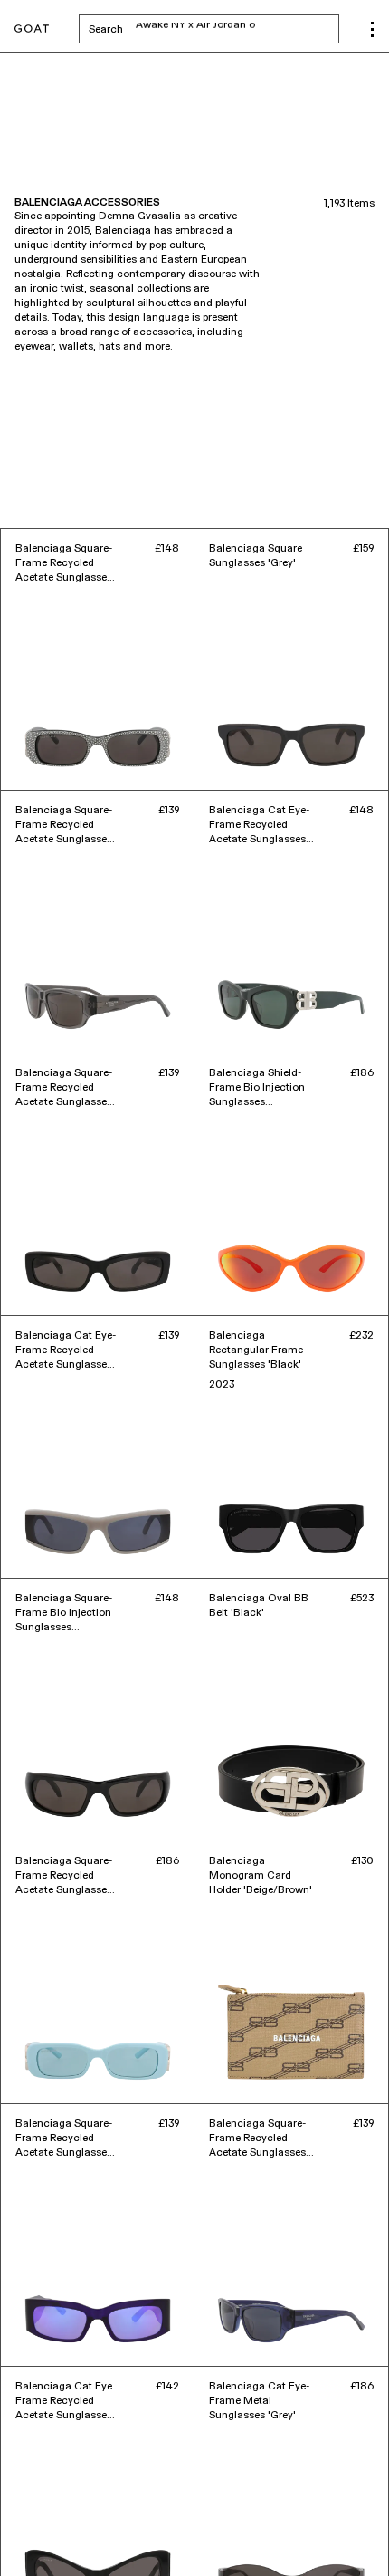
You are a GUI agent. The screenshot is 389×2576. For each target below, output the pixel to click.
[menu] (372, 29)
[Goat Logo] (32, 29)
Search (214, 29)
